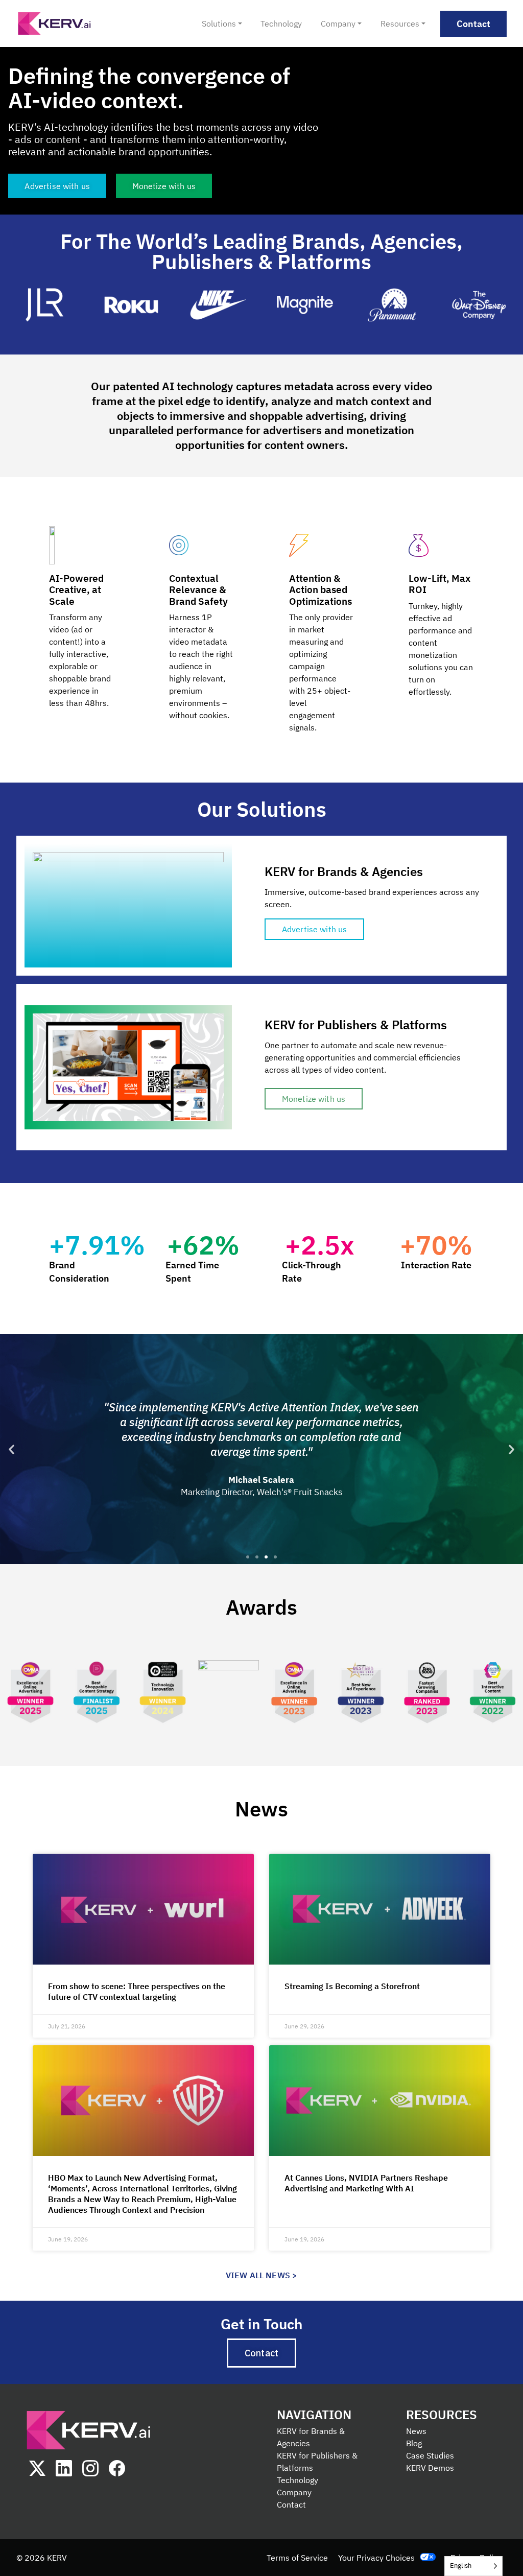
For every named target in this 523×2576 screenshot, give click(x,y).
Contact (291, 2504)
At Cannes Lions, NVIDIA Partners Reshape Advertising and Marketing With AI (366, 2183)
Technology (298, 2480)
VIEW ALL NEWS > (261, 2275)
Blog (414, 2443)
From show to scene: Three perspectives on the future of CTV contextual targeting (137, 1991)
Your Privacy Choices (376, 2558)
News (416, 2431)
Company (294, 2492)
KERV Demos (430, 2468)
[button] (11, 1449)
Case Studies (430, 2455)
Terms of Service (297, 2558)
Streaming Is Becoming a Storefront (352, 1986)
